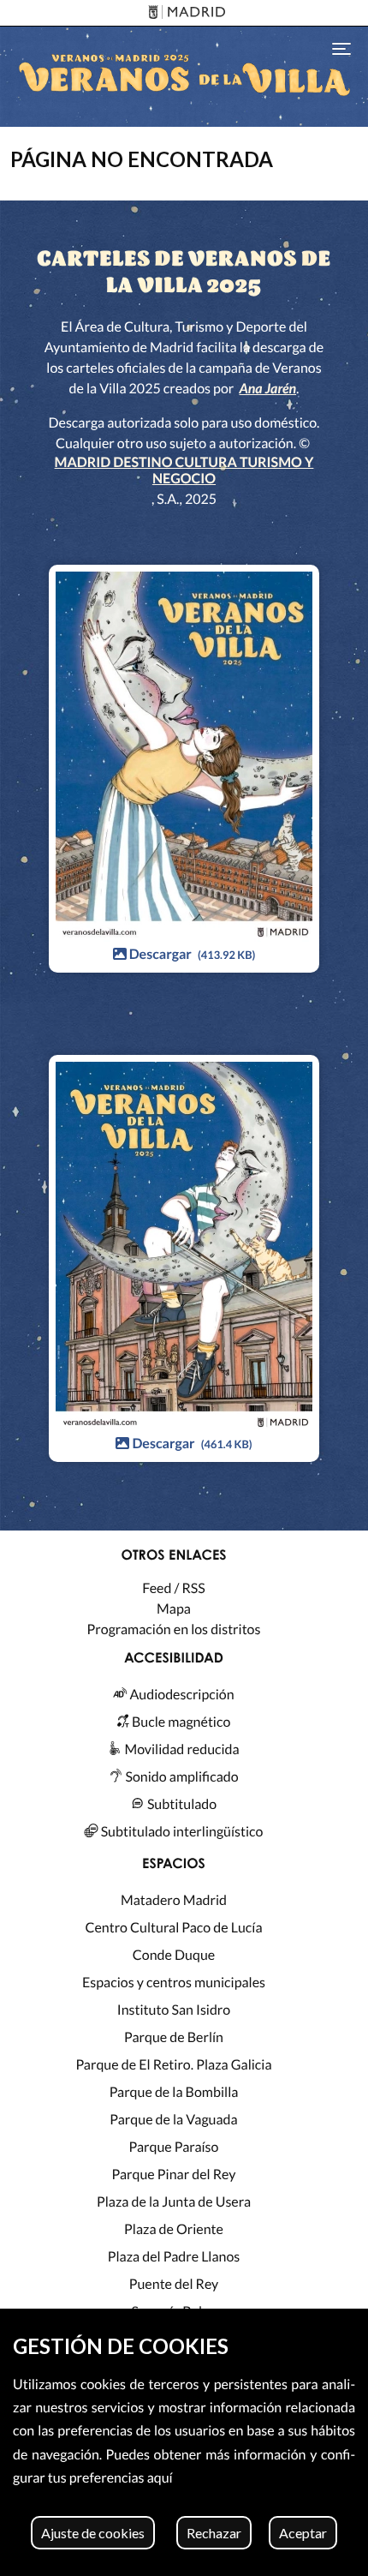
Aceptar (303, 2533)
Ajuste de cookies (93, 2533)
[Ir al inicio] (184, 77)
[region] (184, 2442)
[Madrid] (184, 13)
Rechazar (214, 2533)
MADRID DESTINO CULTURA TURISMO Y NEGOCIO (184, 470)
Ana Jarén (267, 389)
